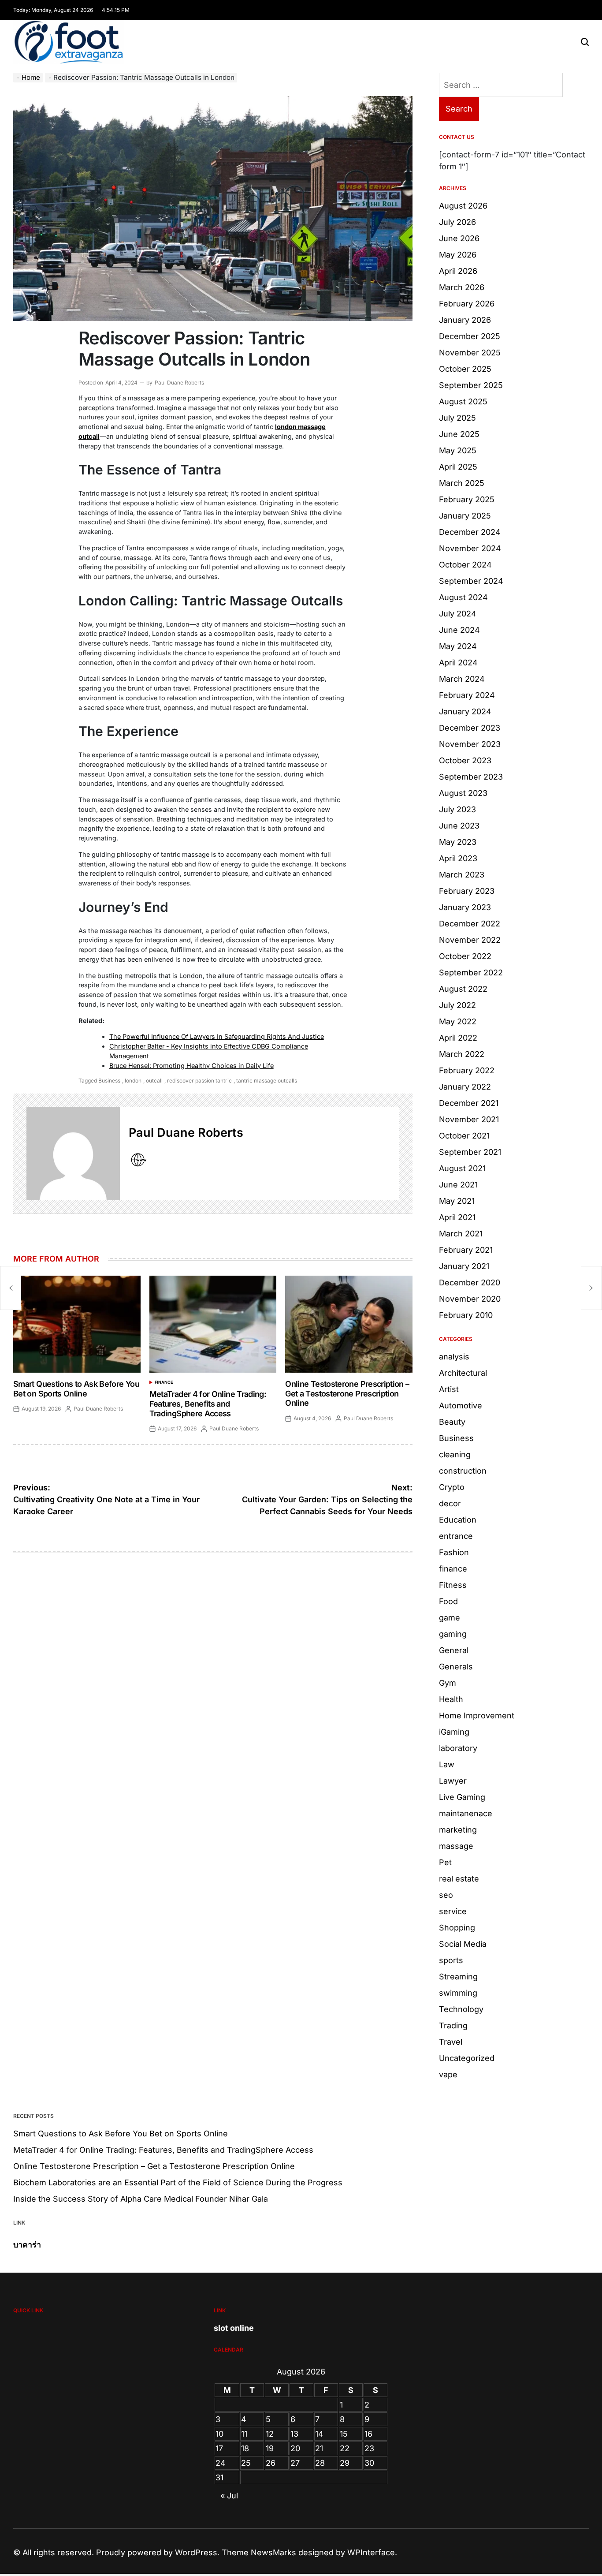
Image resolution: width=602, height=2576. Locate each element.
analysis (454, 1357)
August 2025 (463, 401)
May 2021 (457, 1201)
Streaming (458, 1977)
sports (451, 1960)
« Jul (229, 2496)
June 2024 (459, 630)
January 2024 (465, 711)
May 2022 (458, 1021)
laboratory (458, 1748)
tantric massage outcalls (267, 1081)
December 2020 (470, 1282)
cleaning (455, 1454)
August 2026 (463, 206)
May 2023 (458, 842)
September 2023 (471, 777)
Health (451, 1699)
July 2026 (457, 222)
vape (448, 2074)
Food (448, 1601)
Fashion (454, 1552)
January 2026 (465, 320)
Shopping (457, 1928)
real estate (459, 1879)
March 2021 (461, 1234)
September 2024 (471, 581)
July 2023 (457, 809)
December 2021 (469, 1103)
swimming (458, 1993)
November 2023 (470, 744)
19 (270, 2448)
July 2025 (457, 418)
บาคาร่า (27, 2245)
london (133, 1081)
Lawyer (453, 1781)
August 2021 (462, 1168)
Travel (451, 2042)
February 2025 (467, 499)
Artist (449, 1389)
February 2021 (466, 1250)
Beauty (452, 1422)
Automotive (461, 1406)
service (453, 1911)
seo (446, 1895)
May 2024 (458, 646)
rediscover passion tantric (199, 1081)
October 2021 (464, 1136)
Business (109, 1081)
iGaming (454, 1732)
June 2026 (459, 238)
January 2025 (465, 516)
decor (450, 1503)
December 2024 (470, 532)
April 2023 (458, 858)
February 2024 (467, 695)
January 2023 (465, 907)
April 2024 (458, 663)
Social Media (463, 1944)
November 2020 (470, 1299)
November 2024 (470, 548)
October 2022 (465, 956)
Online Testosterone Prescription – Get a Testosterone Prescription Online (347, 1393)
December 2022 (470, 924)
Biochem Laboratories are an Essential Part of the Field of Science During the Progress (178, 2182)
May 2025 (458, 450)
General (454, 1650)
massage (456, 1846)
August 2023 (463, 793)
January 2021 (464, 1266)
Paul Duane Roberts (179, 383)
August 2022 (463, 989)
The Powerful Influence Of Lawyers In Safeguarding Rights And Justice (217, 1036)
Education (458, 1520)
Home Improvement (477, 1715)
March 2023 (462, 875)
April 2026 (458, 271)
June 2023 (459, 826)
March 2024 (462, 679)
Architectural (463, 1373)
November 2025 (470, 353)
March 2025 (462, 483)
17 (219, 2448)
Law (447, 1764)
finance (164, 1382)
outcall (154, 1081)
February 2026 (467, 304)
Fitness (453, 1585)
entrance (456, 1536)
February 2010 (466, 1315)
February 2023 (467, 891)
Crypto (452, 1487)
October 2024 (465, 565)
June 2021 (458, 1185)
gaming (453, 1634)
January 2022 (465, 1087)
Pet (445, 1862)
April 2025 (458, 467)
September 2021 (470, 1152)
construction (463, 1471)
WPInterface (371, 2552)
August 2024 (463, 597)
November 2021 (469, 1119)
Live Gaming (462, 1797)
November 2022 (470, 940)
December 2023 (470, 728)
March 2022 (462, 1054)
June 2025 (459, 434)
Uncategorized (467, 2058)
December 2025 (470, 336)
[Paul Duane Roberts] (73, 1154)
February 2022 (467, 1070)
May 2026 (458, 255)
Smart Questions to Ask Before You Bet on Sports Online (76, 1389)
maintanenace (466, 1813)
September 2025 (471, 385)
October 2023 (465, 760)
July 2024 (458, 614)
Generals (456, 1667)
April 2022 (458, 1038)
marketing (458, 1830)
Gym (448, 1683)
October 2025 (465, 369)
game (450, 1618)
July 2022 (457, 1005)
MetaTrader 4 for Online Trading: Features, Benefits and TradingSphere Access (208, 1404)
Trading (453, 2025)
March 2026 (462, 287)
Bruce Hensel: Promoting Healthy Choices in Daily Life (191, 1066)
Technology (461, 2009)
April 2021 (457, 1217)
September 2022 (471, 973)
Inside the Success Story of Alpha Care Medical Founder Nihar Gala (141, 2199)
